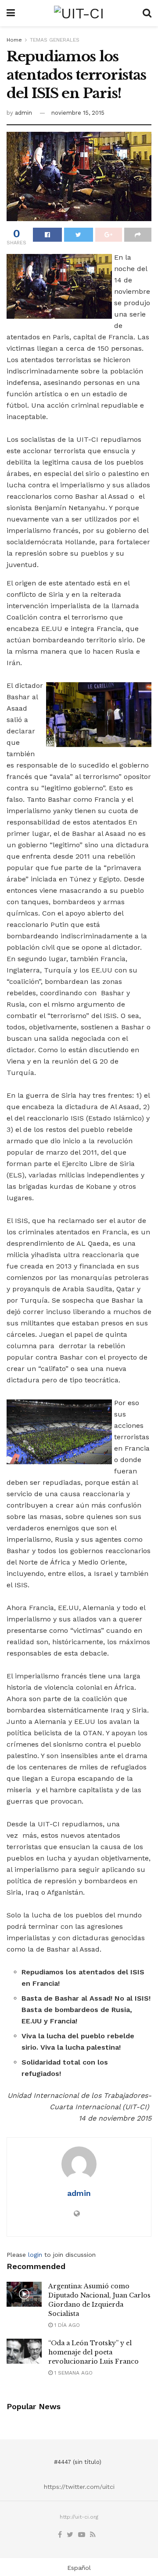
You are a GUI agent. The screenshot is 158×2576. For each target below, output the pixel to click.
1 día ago (66, 2325)
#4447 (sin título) (78, 2462)
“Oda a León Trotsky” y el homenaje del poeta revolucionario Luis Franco (93, 2352)
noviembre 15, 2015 (78, 113)
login (35, 2255)
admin (23, 113)
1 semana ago (73, 2373)
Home (14, 40)
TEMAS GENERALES (55, 40)
